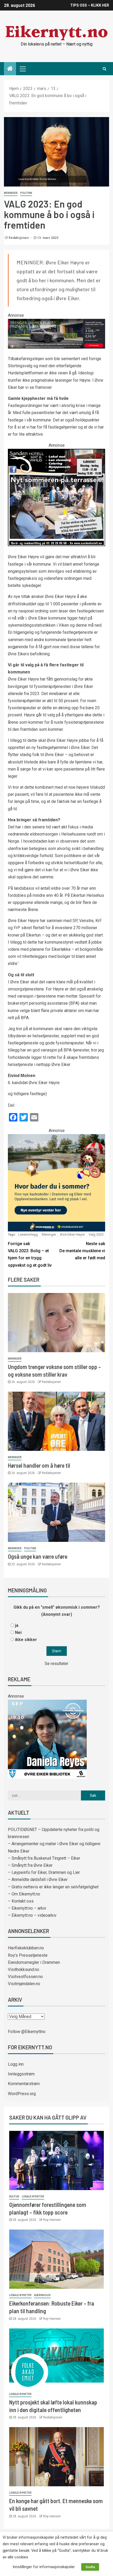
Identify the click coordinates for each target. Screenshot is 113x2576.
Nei (18, 1632)
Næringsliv (42, 2295)
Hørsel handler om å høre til (39, 1465)
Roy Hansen (52, 2220)
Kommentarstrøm (24, 2084)
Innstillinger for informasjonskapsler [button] (44, 2567)
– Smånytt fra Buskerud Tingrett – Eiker (44, 1858)
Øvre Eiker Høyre (72, 1234)
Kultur (14, 2197)
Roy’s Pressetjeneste (28, 1955)
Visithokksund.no (24, 1969)
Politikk (26, 193)
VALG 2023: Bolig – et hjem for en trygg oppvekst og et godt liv (30, 1254)
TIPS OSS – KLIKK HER (90, 5)
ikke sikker (26, 1640)
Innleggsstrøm (21, 2074)
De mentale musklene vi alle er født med (82, 1251)
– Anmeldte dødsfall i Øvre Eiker (38, 1880)
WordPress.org (22, 2094)
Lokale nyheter (33, 2197)
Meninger (11, 193)
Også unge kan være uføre (38, 1556)
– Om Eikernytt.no (24, 1894)
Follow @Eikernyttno (27, 2032)
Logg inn (16, 2064)
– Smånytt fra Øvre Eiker (30, 1865)
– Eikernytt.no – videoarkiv (32, 1915)
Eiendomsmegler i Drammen (34, 1962)
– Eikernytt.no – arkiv (27, 1908)
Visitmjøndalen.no (24, 1984)
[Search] (104, 69)
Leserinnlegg (28, 1234)
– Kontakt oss (21, 1901)
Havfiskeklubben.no (26, 1948)
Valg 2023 (96, 1234)
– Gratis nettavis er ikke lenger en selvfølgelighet (53, 1887)
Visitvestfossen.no (25, 1977)
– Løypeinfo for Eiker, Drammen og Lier (44, 1872)
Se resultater (56, 1664)
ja (17, 1625)
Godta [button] (90, 2567)
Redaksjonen (19, 238)
